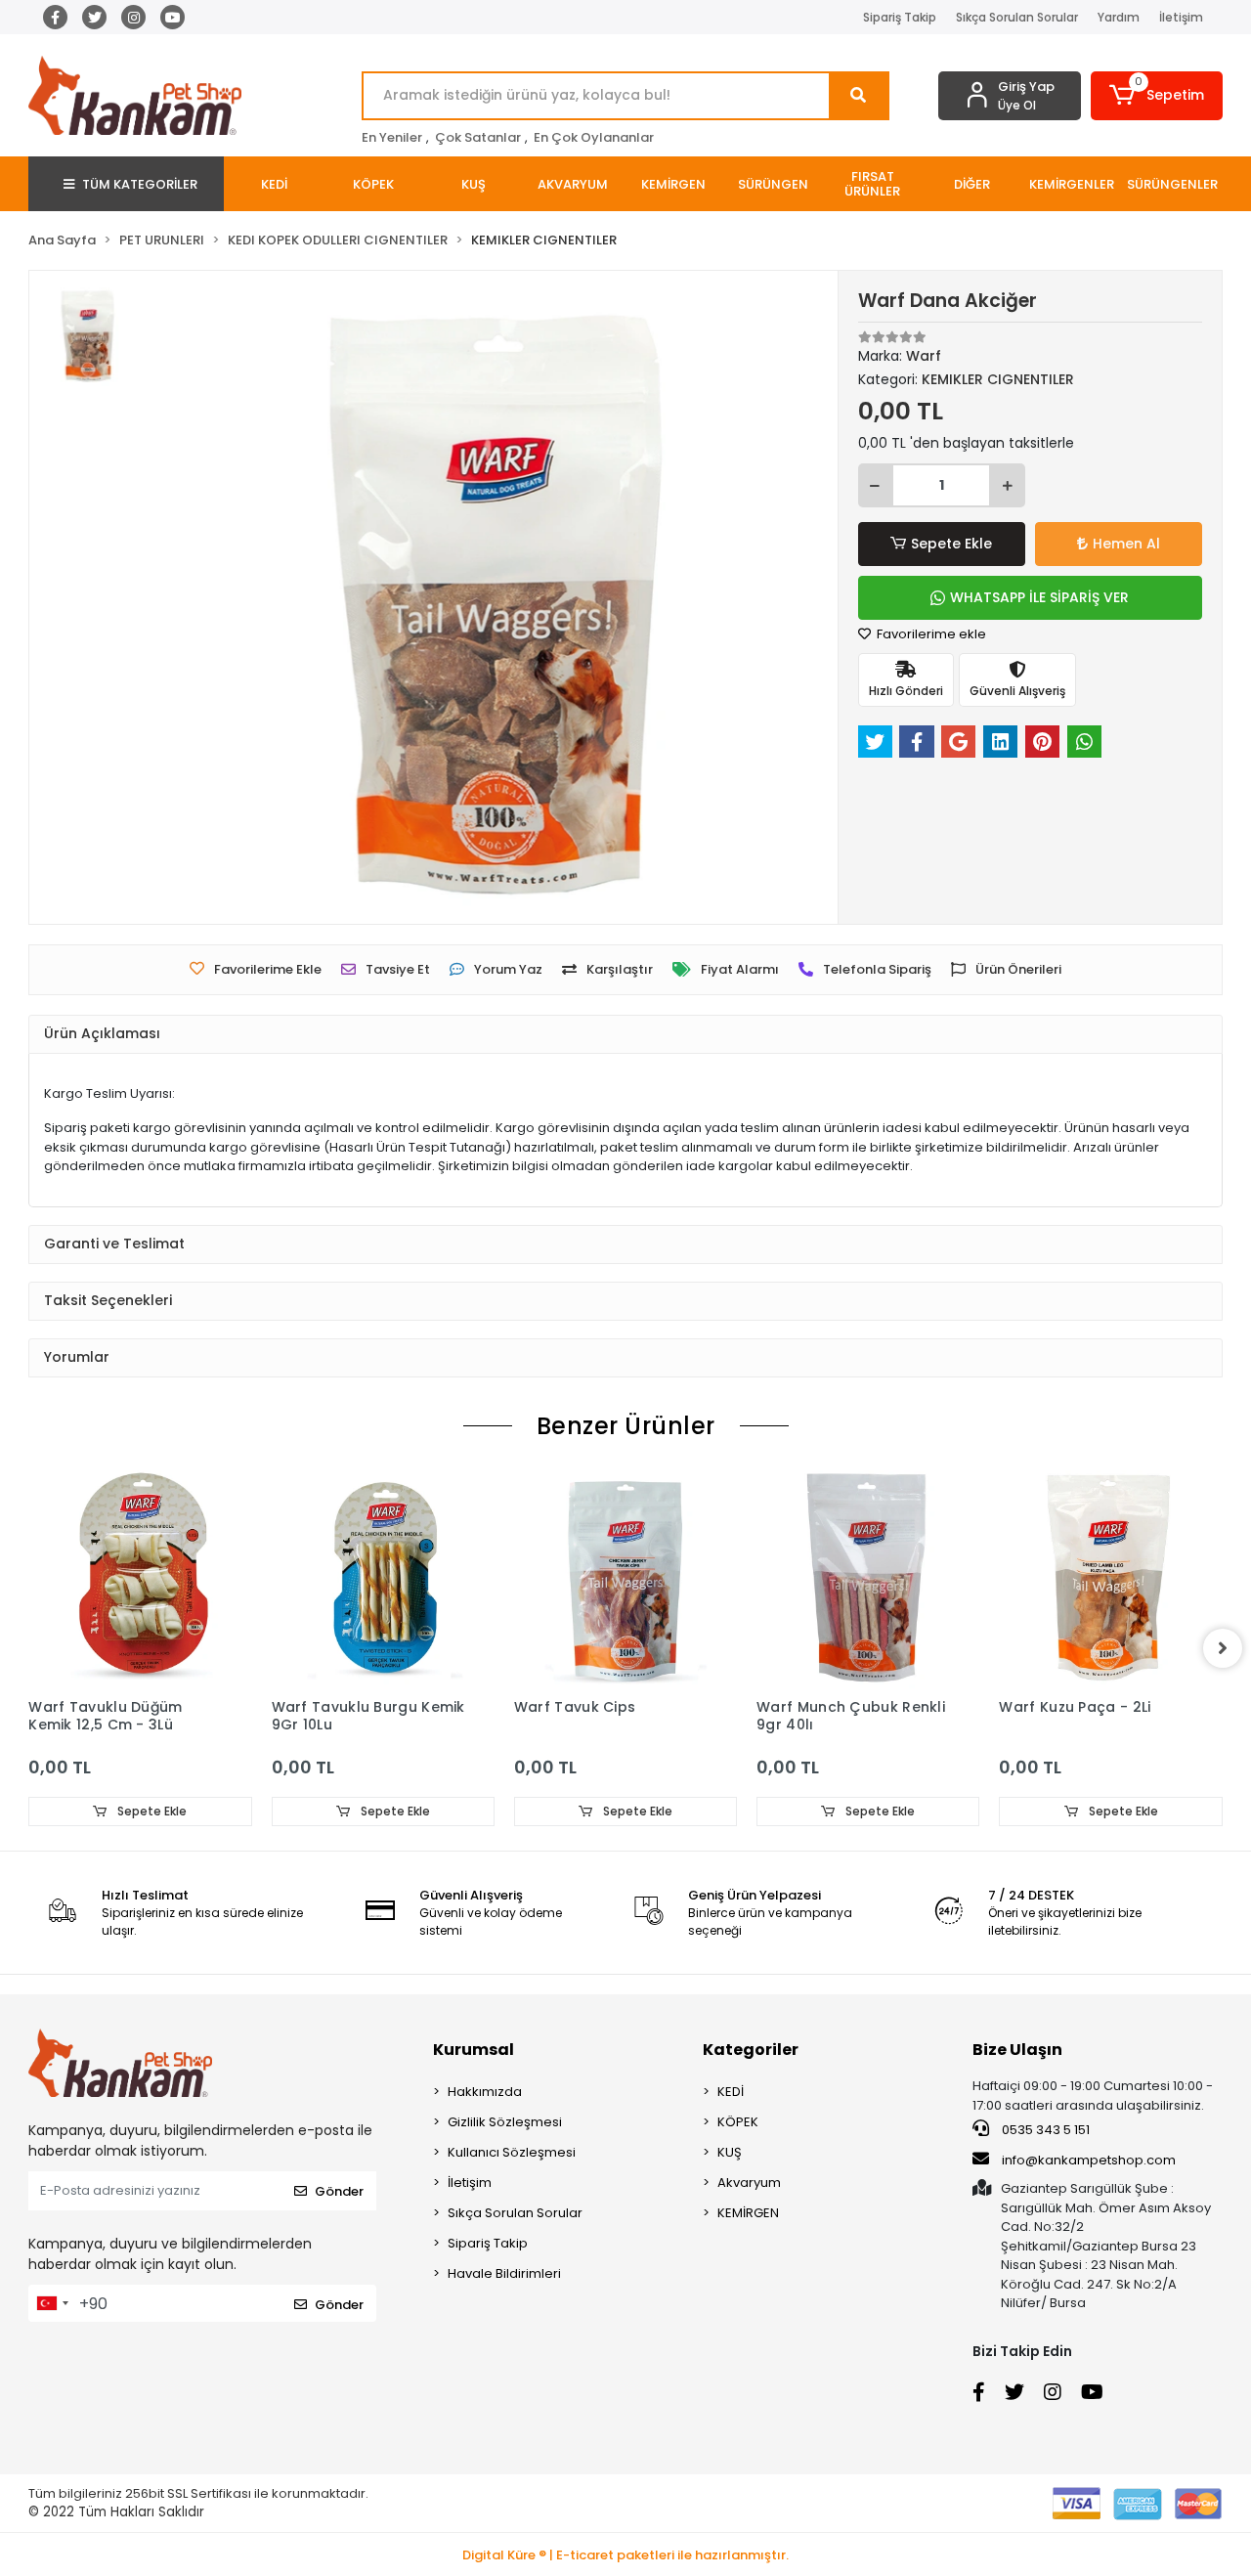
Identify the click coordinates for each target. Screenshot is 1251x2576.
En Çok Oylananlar (594, 137)
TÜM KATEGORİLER (140, 184)
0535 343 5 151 (1044, 2130)
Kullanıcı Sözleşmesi (512, 2152)
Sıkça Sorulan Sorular (1017, 17)
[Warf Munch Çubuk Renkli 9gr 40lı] (868, 1577)
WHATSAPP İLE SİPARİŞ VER (1039, 597)
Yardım (1119, 17)
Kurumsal (474, 2050)
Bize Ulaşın (1017, 2050)
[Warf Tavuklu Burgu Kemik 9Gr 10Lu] (383, 1577)
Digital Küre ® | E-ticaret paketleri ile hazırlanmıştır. (625, 2555)
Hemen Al (1126, 544)
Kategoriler (751, 2050)
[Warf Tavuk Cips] (625, 1577)
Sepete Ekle (951, 544)
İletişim (1181, 17)
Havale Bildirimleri (504, 2273)
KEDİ (731, 2092)
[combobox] (52, 2303)
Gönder (339, 2191)
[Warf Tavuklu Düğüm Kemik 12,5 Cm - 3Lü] (140, 1577)
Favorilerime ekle (930, 634)
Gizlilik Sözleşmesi (505, 2122)
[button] (1157, 96)
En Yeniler (392, 137)
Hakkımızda (485, 2092)
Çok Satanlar (478, 137)
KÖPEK (738, 2122)
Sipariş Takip (900, 17)
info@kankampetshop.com (1089, 2160)
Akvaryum (749, 2183)
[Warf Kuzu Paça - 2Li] (1110, 1577)
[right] (1223, 1648)
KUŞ (730, 2152)
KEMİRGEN (748, 2213)
